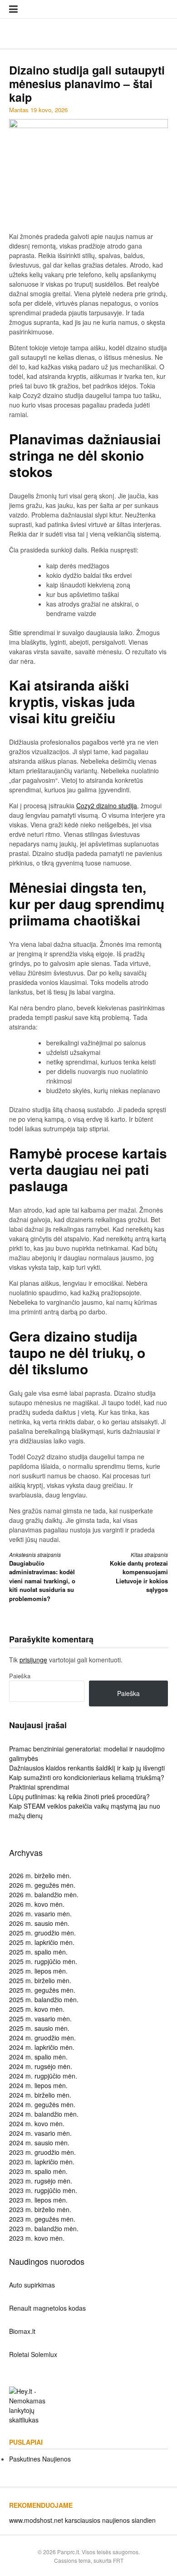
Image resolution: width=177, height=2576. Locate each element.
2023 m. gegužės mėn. (42, 2219)
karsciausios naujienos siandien (110, 2520)
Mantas (19, 110)
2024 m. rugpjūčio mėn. (43, 2076)
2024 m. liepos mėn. (38, 2085)
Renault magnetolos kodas (47, 2308)
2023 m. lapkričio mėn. (42, 2162)
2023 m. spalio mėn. (38, 2171)
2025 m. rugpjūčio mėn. (43, 1961)
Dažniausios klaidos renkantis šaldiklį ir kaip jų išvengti (87, 1768)
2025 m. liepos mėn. (38, 1971)
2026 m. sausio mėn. (39, 1923)
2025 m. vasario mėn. (40, 2019)
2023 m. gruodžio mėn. (42, 2152)
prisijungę (33, 1660)
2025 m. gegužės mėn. (42, 1990)
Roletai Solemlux (33, 2354)
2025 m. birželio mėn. (40, 1980)
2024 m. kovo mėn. (37, 2123)
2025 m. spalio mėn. (38, 1952)
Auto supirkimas (32, 2285)
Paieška (20, 1676)
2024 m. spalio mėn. (38, 2057)
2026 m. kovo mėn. (37, 1904)
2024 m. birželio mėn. (40, 2095)
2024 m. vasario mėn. (40, 2133)
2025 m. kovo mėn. (37, 2009)
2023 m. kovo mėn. (37, 2238)
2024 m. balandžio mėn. (44, 2114)
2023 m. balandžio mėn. (44, 2228)
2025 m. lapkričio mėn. (42, 1942)
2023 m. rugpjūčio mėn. (43, 2190)
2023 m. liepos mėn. (38, 2200)
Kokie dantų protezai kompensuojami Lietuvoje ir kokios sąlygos (139, 1572)
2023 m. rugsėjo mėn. (41, 2181)
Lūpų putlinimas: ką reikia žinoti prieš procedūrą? (79, 1796)
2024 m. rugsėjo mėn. (41, 2066)
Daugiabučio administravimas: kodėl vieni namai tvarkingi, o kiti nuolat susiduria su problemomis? (42, 1577)
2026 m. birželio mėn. (40, 1875)
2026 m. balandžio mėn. (44, 1895)
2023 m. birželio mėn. (40, 2209)
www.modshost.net (36, 2520)
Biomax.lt (22, 2331)
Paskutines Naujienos (40, 2459)
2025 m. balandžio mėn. (44, 1999)
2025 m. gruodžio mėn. (42, 1933)
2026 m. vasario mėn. (40, 1914)
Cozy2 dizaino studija (107, 806)
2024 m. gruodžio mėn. (42, 2038)
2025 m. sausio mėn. (39, 2028)
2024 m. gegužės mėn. (42, 2104)
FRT (118, 2560)
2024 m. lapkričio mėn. (42, 2047)
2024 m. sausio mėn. (39, 2143)
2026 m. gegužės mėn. (42, 1885)
